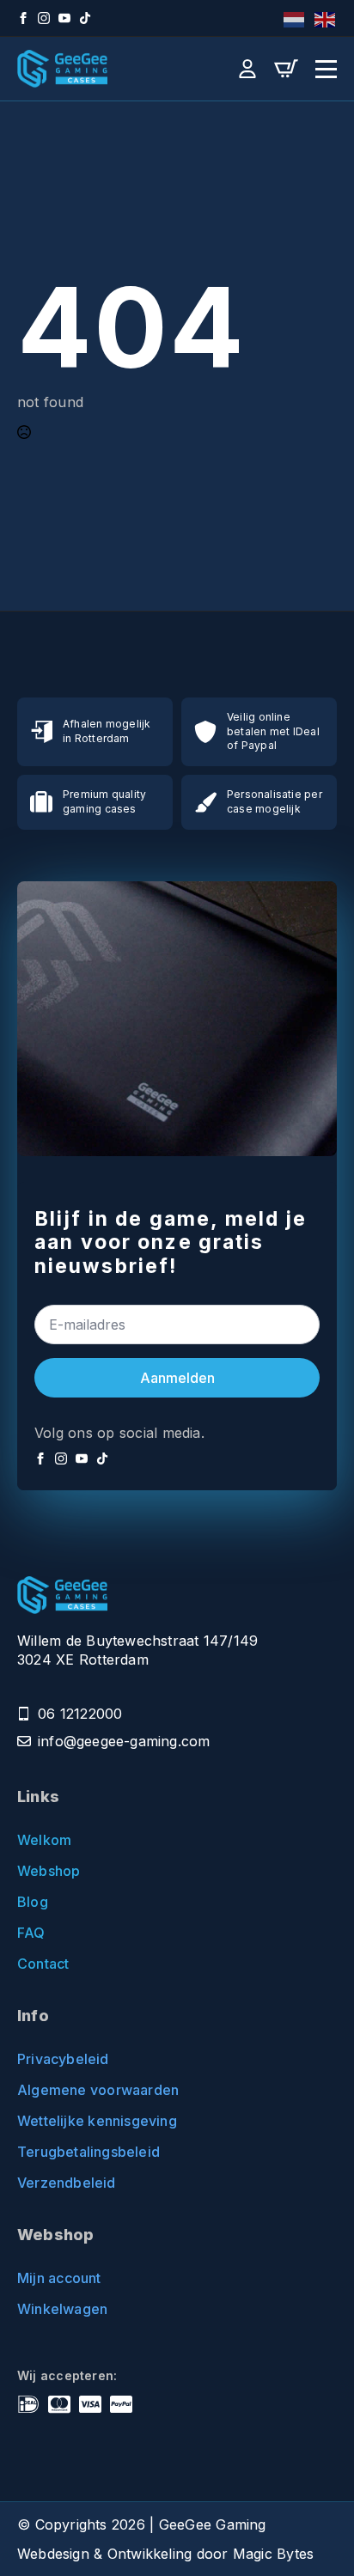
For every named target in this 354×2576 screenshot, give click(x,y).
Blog (33, 1902)
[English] (326, 18)
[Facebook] (23, 18)
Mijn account (59, 2278)
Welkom (44, 1840)
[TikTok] (85, 18)
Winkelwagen (62, 2309)
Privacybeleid (63, 2059)
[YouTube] (64, 18)
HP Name (37, 1196)
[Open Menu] (326, 69)
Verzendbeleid (67, 2183)
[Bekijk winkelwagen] (286, 69)
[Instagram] (44, 18)
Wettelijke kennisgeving (97, 2121)
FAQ (31, 1933)
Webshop (49, 1871)
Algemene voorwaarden (98, 2090)
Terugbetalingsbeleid (88, 2152)
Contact (43, 1964)
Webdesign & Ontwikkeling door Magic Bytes (165, 2554)
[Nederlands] (295, 18)
